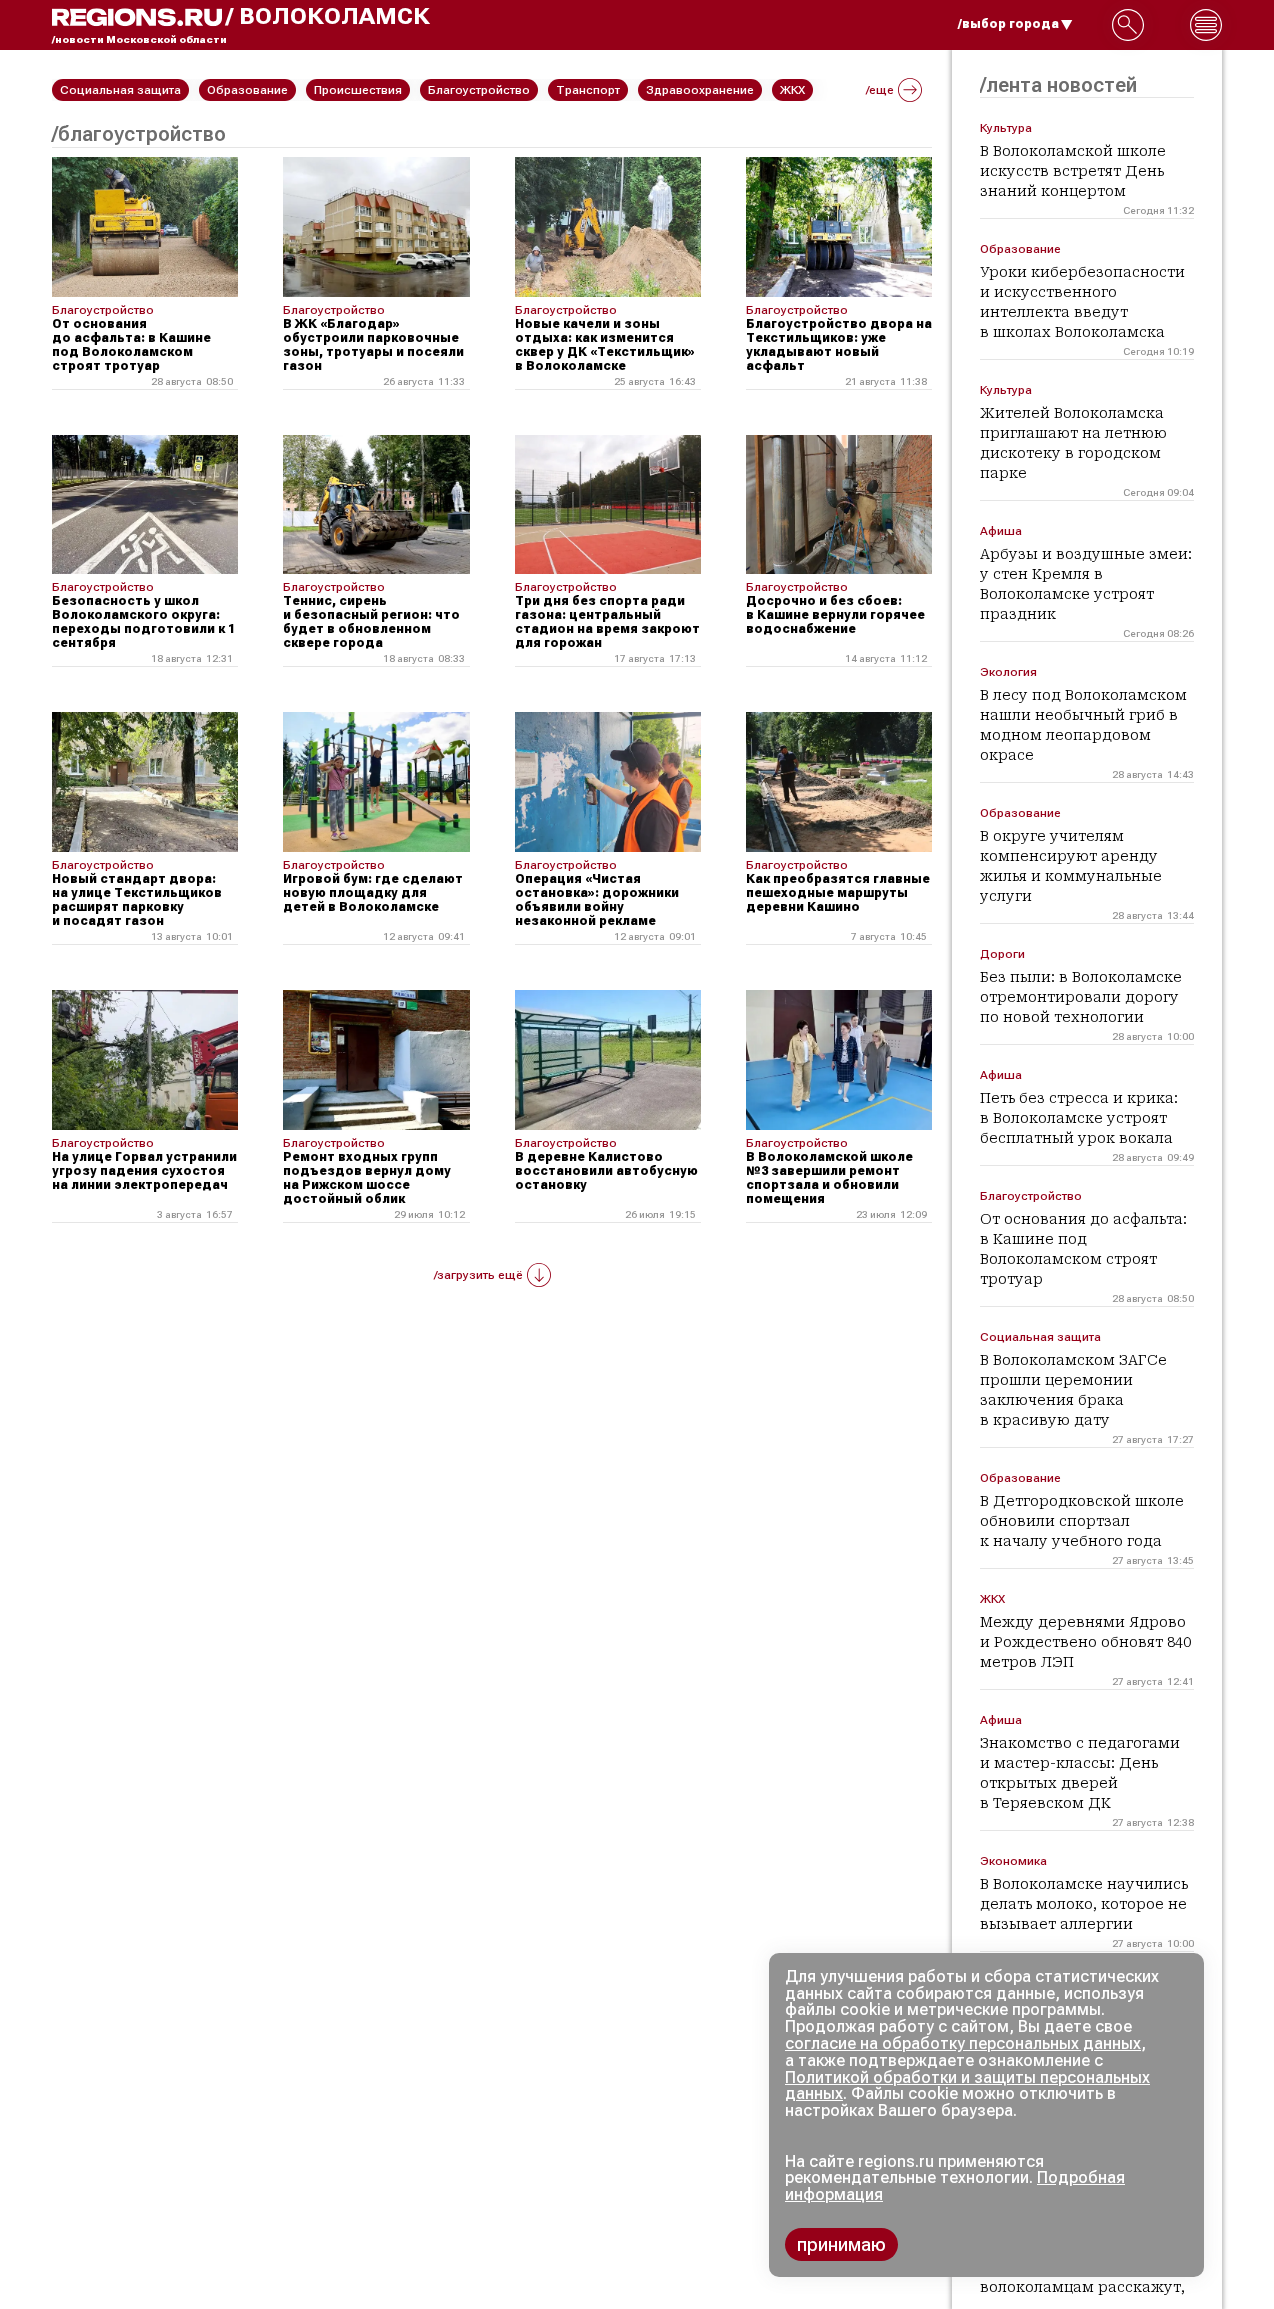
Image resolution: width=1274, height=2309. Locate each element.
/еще (880, 90)
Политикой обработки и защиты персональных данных (967, 2086)
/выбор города (1008, 24)
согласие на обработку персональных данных (963, 2043)
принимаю (841, 2244)
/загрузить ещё (478, 1275)
